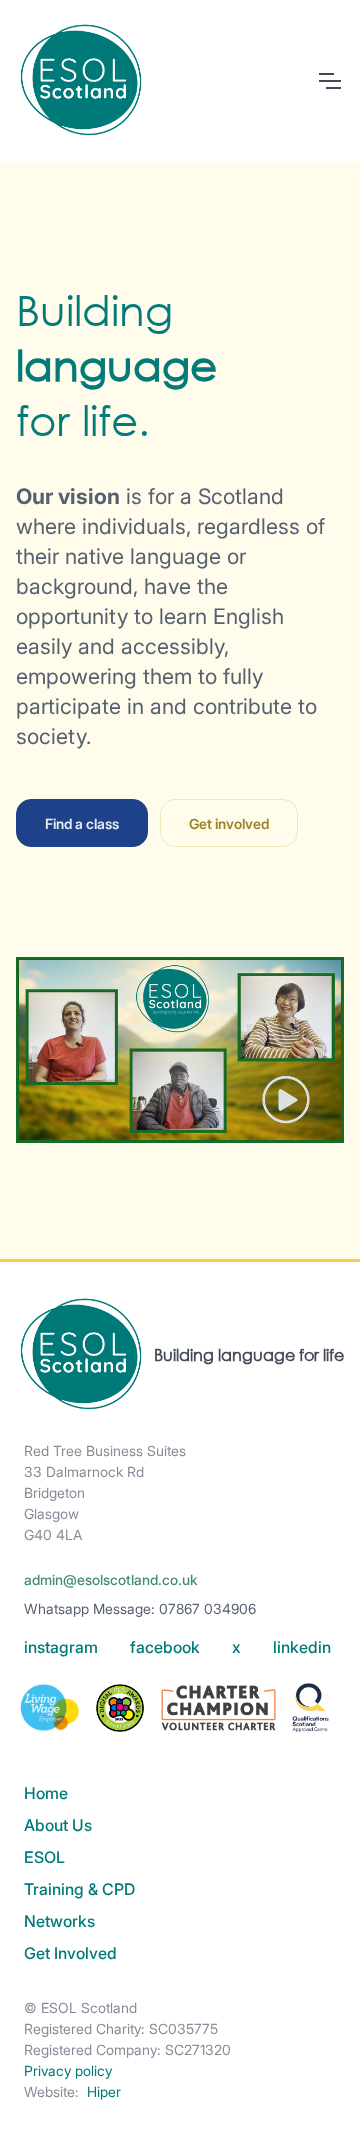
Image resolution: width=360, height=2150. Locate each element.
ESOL (44, 1857)
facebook (165, 1647)
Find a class (82, 823)
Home (46, 1793)
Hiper (104, 2091)
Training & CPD (79, 1889)
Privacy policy (68, 2070)
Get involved (229, 823)
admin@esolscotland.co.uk (111, 1579)
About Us (58, 1825)
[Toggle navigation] (329, 81)
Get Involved (70, 1953)
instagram (61, 1647)
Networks (59, 1921)
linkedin (302, 1647)
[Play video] (180, 1058)
